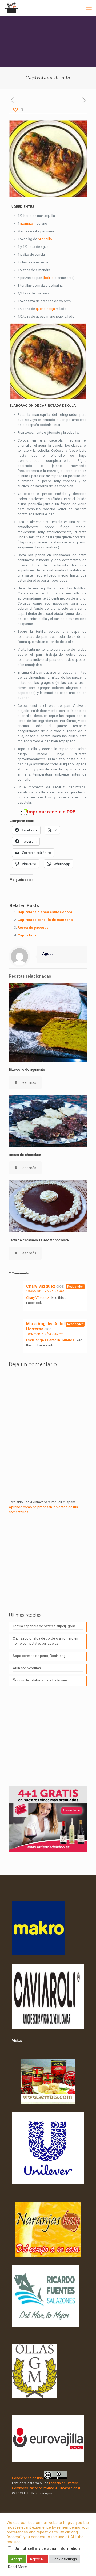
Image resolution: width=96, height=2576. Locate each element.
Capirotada (27, 935)
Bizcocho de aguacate (27, 1070)
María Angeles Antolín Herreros (50, 1340)
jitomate (27, 223)
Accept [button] (17, 2559)
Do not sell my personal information (47, 2548)
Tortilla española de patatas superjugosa (44, 1626)
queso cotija (45, 309)
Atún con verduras (27, 1668)
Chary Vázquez (41, 1286)
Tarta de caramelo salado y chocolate (39, 1240)
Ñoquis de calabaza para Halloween (41, 1680)
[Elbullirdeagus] (11, 8)
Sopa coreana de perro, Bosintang (39, 1656)
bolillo (49, 278)
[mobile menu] (89, 8)
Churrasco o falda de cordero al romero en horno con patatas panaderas (45, 1641)
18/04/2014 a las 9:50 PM (45, 1334)
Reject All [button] (37, 2559)
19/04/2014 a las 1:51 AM (45, 1291)
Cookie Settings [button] (65, 2559)
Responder (75, 1287)
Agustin (49, 954)
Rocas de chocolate (25, 1155)
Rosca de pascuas (33, 928)
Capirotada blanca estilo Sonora (45, 912)
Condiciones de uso (27, 2478)
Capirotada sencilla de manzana (45, 920)
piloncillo (45, 239)
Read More (17, 2567)
